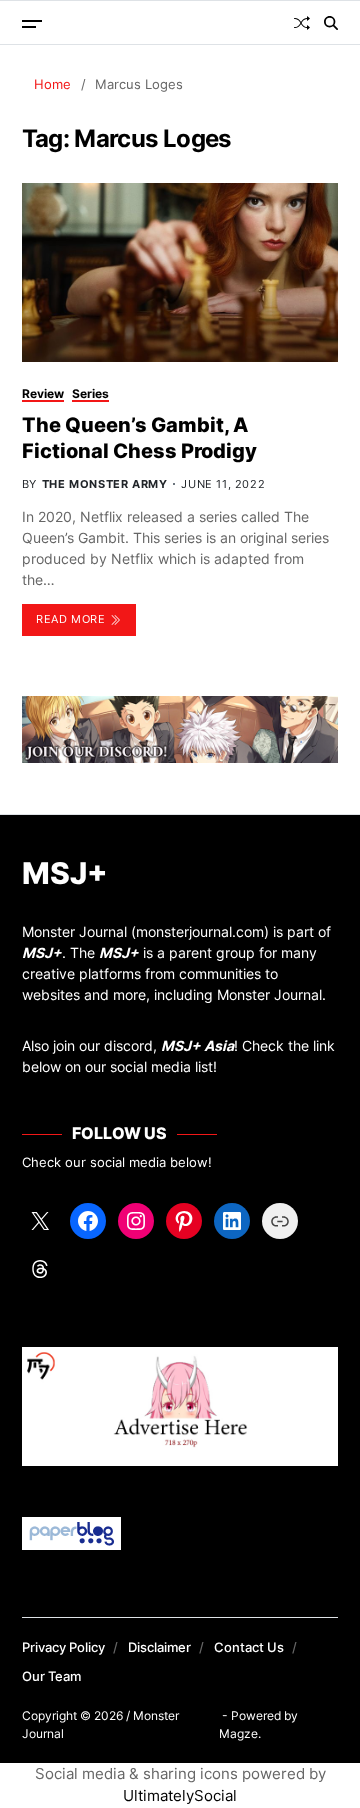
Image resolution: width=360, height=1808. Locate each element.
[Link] (280, 1221)
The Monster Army (105, 484)
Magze (238, 1733)
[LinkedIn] (232, 1221)
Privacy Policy (63, 1647)
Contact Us (249, 1647)
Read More (70, 619)
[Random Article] (302, 23)
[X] (40, 1221)
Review (43, 393)
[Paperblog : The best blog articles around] (180, 1533)
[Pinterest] (184, 1221)
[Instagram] (136, 1221)
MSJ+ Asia (197, 1045)
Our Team (51, 1676)
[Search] (331, 23)
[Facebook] (88, 1221)
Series (90, 393)
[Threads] (40, 1269)
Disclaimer (159, 1647)
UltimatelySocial (180, 1795)
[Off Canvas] (32, 24)
